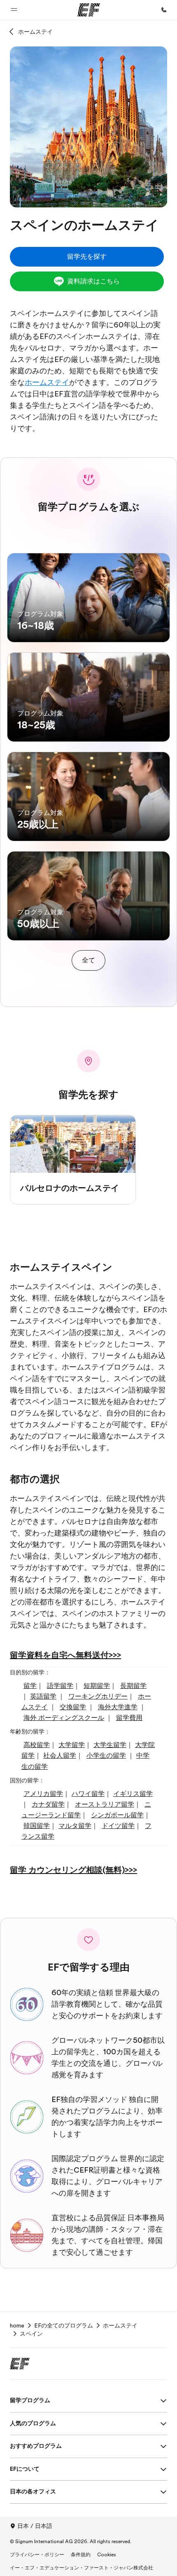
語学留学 (60, 1686)
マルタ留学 (75, 1826)
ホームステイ (35, 32)
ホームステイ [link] (120, 2325)
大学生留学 (110, 1745)
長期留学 (133, 1686)
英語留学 (43, 1697)
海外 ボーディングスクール (64, 1718)
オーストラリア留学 (105, 1805)
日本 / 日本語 (35, 2526)
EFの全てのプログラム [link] (64, 2325)
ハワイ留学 (88, 1794)
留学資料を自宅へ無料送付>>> (65, 1655)
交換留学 (73, 1707)
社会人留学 (60, 1756)
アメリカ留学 (43, 1794)
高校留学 (37, 1745)
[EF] (89, 10)
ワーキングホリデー (98, 1697)
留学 (30, 1686)
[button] (14, 10)
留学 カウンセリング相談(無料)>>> (73, 1870)
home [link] (17, 2325)
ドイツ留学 (118, 1826)
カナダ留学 (48, 1805)
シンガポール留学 (117, 1815)
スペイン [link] (31, 2334)
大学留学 (72, 1745)
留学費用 (129, 1718)
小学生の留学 (106, 1756)
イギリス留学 (133, 1794)
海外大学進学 (118, 1707)
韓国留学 (37, 1826)
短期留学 (97, 1686)
